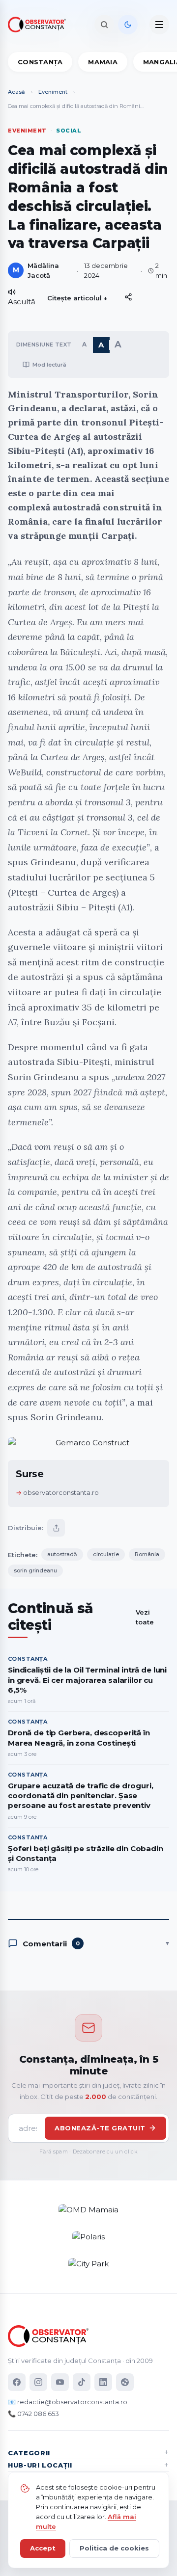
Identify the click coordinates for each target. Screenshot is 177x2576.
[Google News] (125, 2382)
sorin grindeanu (35, 1570)
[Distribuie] (128, 297)
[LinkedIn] (103, 2382)
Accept (43, 2548)
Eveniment (53, 92)
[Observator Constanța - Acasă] (39, 25)
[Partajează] (56, 1528)
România (147, 1554)
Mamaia (103, 62)
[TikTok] (82, 2382)
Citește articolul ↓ (77, 298)
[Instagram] (38, 2382)
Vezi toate (145, 1617)
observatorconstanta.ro (61, 1492)
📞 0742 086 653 (33, 2414)
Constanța (40, 62)
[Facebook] (17, 2382)
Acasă (16, 92)
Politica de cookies (114, 2548)
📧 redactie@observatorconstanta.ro (68, 2402)
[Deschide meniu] (159, 25)
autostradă (62, 1554)
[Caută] (104, 25)
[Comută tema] (128, 25)
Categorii (29, 2453)
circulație (106, 1554)
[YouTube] (60, 2382)
